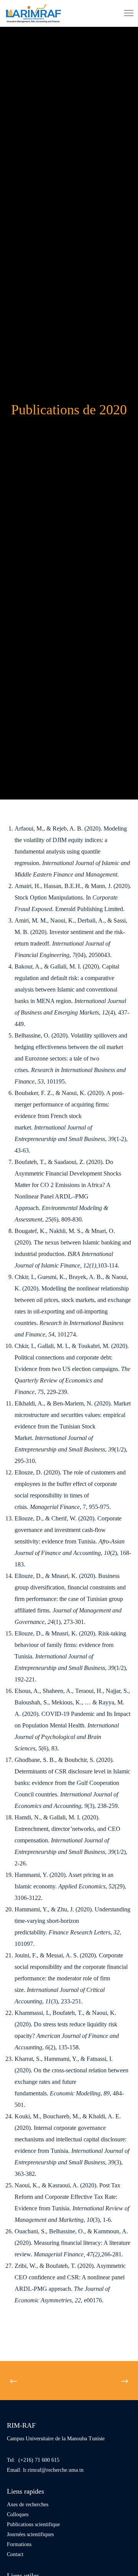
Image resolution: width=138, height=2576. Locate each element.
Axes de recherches (28, 2505)
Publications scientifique (33, 2524)
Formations (19, 2544)
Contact (15, 2554)
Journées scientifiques (30, 2534)
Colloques (18, 2514)
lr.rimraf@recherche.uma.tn (53, 2470)
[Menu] (125, 13)
